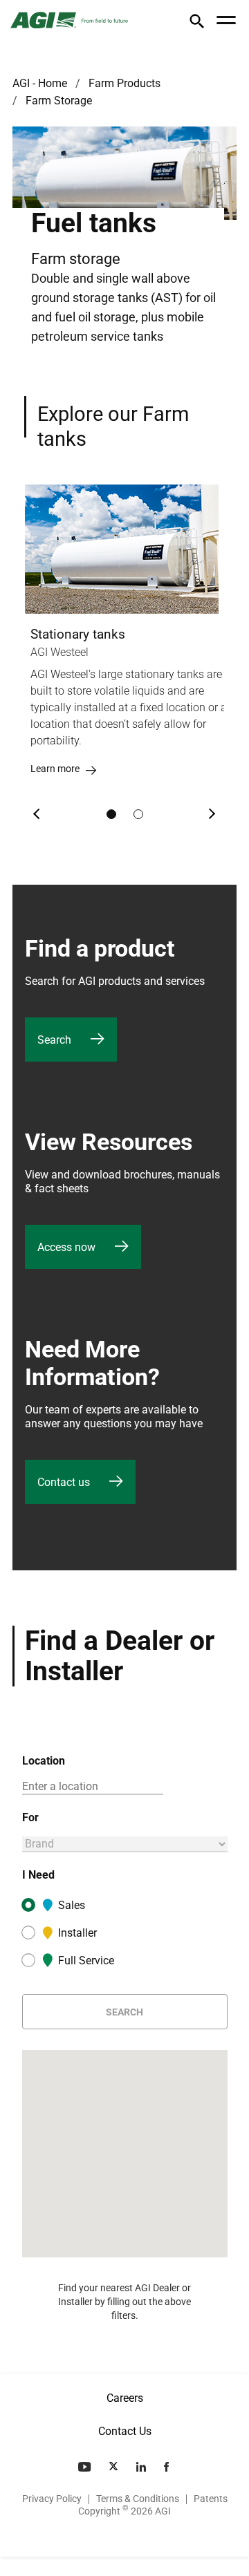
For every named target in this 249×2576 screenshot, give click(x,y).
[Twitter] (115, 2467)
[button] (197, 24)
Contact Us (125, 2431)
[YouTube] (86, 2467)
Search (124, 2012)
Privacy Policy (52, 2499)
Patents (211, 2499)
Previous (37, 814)
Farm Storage (59, 101)
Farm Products (124, 83)
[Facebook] (168, 2467)
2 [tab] (138, 814)
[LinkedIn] (142, 2467)
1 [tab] (111, 814)
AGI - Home (40, 83)
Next (212, 814)
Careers (125, 2398)
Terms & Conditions (138, 2499)
